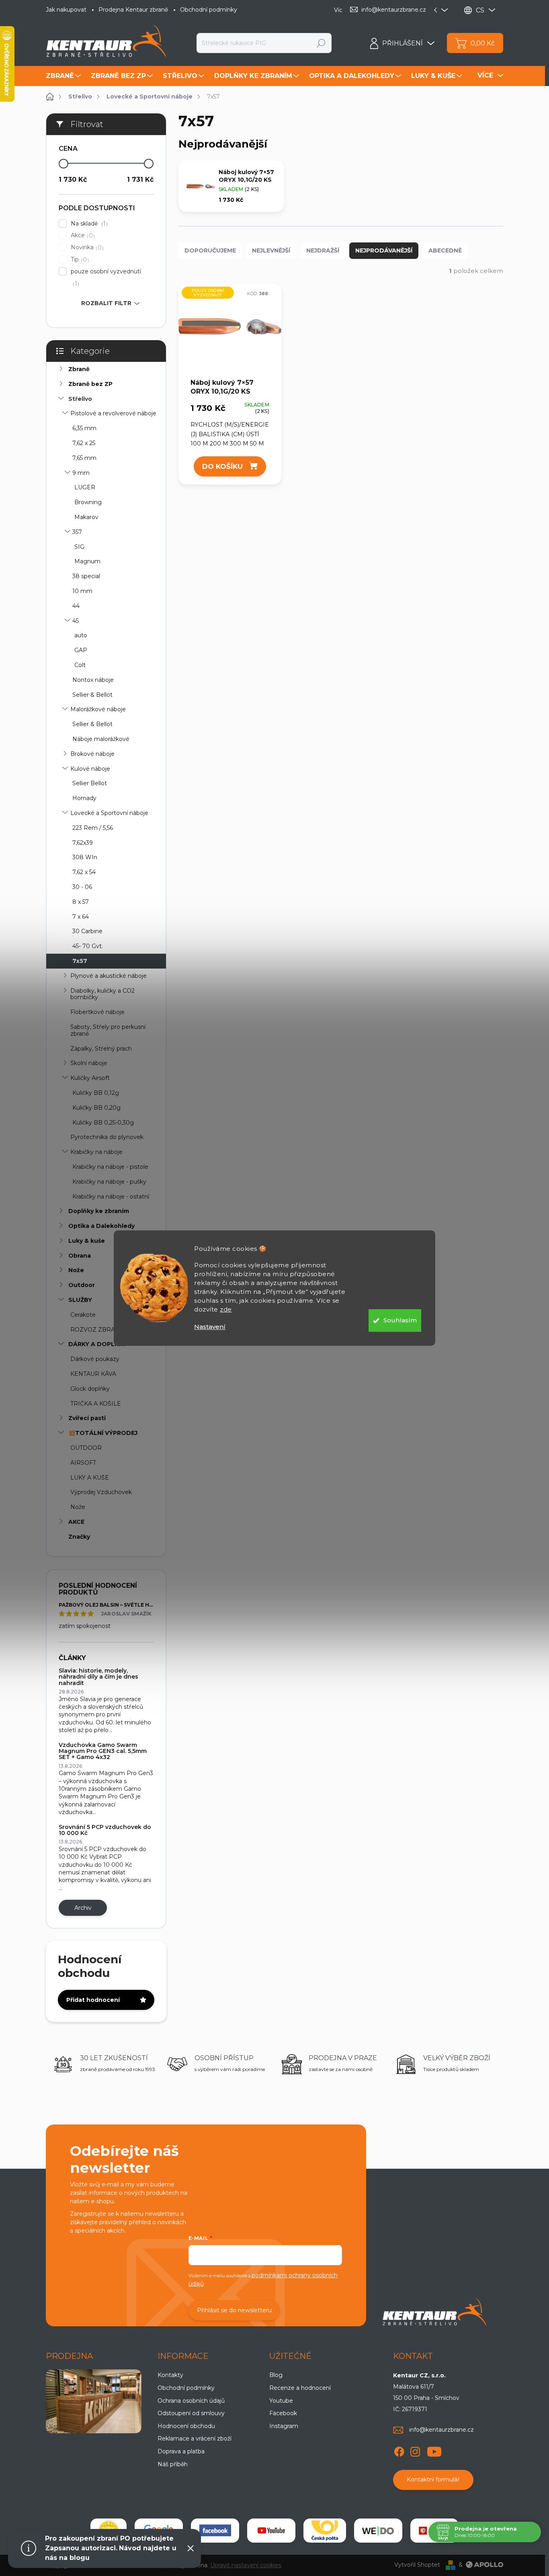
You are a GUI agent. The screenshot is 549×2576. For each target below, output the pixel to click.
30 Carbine (87, 931)
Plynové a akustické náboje (109, 976)
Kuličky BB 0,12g (96, 1093)
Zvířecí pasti (87, 1418)
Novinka (86, 247)
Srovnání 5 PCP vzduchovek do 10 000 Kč (105, 1830)
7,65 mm (84, 458)
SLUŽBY (80, 1300)
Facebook (283, 2413)
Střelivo (80, 399)
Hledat (321, 43)
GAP (81, 650)
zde (226, 1309)
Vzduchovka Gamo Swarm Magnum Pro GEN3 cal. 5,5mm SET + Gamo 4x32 (103, 1751)
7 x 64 (81, 917)
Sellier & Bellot (92, 695)
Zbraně (79, 369)
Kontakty (170, 2375)
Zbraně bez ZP (90, 384)
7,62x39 (83, 843)
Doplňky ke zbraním (99, 1211)
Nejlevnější (271, 250)
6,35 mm (84, 428)
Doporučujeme (210, 250)
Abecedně (445, 250)
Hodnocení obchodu (186, 2426)
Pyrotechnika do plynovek (107, 1137)
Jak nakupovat (66, 10)
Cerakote (83, 1315)
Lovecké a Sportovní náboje (109, 813)
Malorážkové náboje (98, 709)
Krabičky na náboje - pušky (109, 1182)
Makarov (86, 517)
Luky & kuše (87, 1241)
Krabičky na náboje (96, 1152)
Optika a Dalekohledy (101, 1226)
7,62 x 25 (84, 443)
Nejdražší (323, 250)
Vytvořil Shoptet (417, 2565)
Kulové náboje (90, 769)
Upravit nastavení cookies (246, 2565)
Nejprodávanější (384, 250)
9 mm (81, 473)
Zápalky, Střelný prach (101, 1049)
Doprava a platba (181, 2451)
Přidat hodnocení (93, 2000)
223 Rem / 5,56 (93, 828)
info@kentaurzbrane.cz (441, 2430)
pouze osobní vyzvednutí (106, 277)
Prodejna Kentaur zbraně (133, 10)
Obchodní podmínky (209, 10)
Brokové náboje (92, 754)
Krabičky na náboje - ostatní (111, 1197)
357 (77, 532)
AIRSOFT (83, 1463)
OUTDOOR (86, 1448)
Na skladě (88, 224)
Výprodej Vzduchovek (101, 1492)
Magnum (87, 561)
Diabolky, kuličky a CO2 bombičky (102, 994)
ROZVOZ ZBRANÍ (96, 1330)
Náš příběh (173, 2464)
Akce (82, 235)
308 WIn (85, 857)
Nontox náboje (93, 680)
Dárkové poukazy (95, 1359)
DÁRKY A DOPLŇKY (97, 1344)
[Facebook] (399, 2450)
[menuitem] (64, 76)
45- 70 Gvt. (88, 946)
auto (81, 635)
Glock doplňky (90, 1389)
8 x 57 (81, 902)
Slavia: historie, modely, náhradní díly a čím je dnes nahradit (98, 1677)
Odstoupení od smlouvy (191, 2413)
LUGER (85, 487)
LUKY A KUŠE (90, 1478)
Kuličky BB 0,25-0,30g (103, 1123)
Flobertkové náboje (97, 1012)
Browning (88, 502)
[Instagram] (415, 2450)
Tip (79, 260)
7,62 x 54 (84, 872)
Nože (76, 1270)
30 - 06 (82, 887)
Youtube (281, 2401)
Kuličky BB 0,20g (96, 1108)
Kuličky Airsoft (90, 1078)
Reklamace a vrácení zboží (195, 2438)
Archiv (83, 1908)
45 (76, 621)
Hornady (84, 798)
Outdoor (82, 1285)
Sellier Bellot (90, 783)
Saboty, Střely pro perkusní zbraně (108, 1030)
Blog (276, 2375)
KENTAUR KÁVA (93, 1374)
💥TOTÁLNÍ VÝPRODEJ (103, 1433)
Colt (80, 665)
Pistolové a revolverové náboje (113, 413)
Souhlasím (400, 1320)
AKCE (76, 1522)
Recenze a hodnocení (300, 2388)
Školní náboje (89, 1063)
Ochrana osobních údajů (191, 2401)
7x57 (80, 961)
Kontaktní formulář (433, 2480)
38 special (86, 576)
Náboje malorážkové (101, 739)
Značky (79, 1537)
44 (76, 606)
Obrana (80, 1256)
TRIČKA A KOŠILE (96, 1404)
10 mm (82, 591)
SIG (79, 547)
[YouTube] (434, 2450)
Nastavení (210, 1327)
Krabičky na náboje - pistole (110, 1167)
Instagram (284, 2426)
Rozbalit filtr (106, 303)
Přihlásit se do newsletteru (234, 2310)
